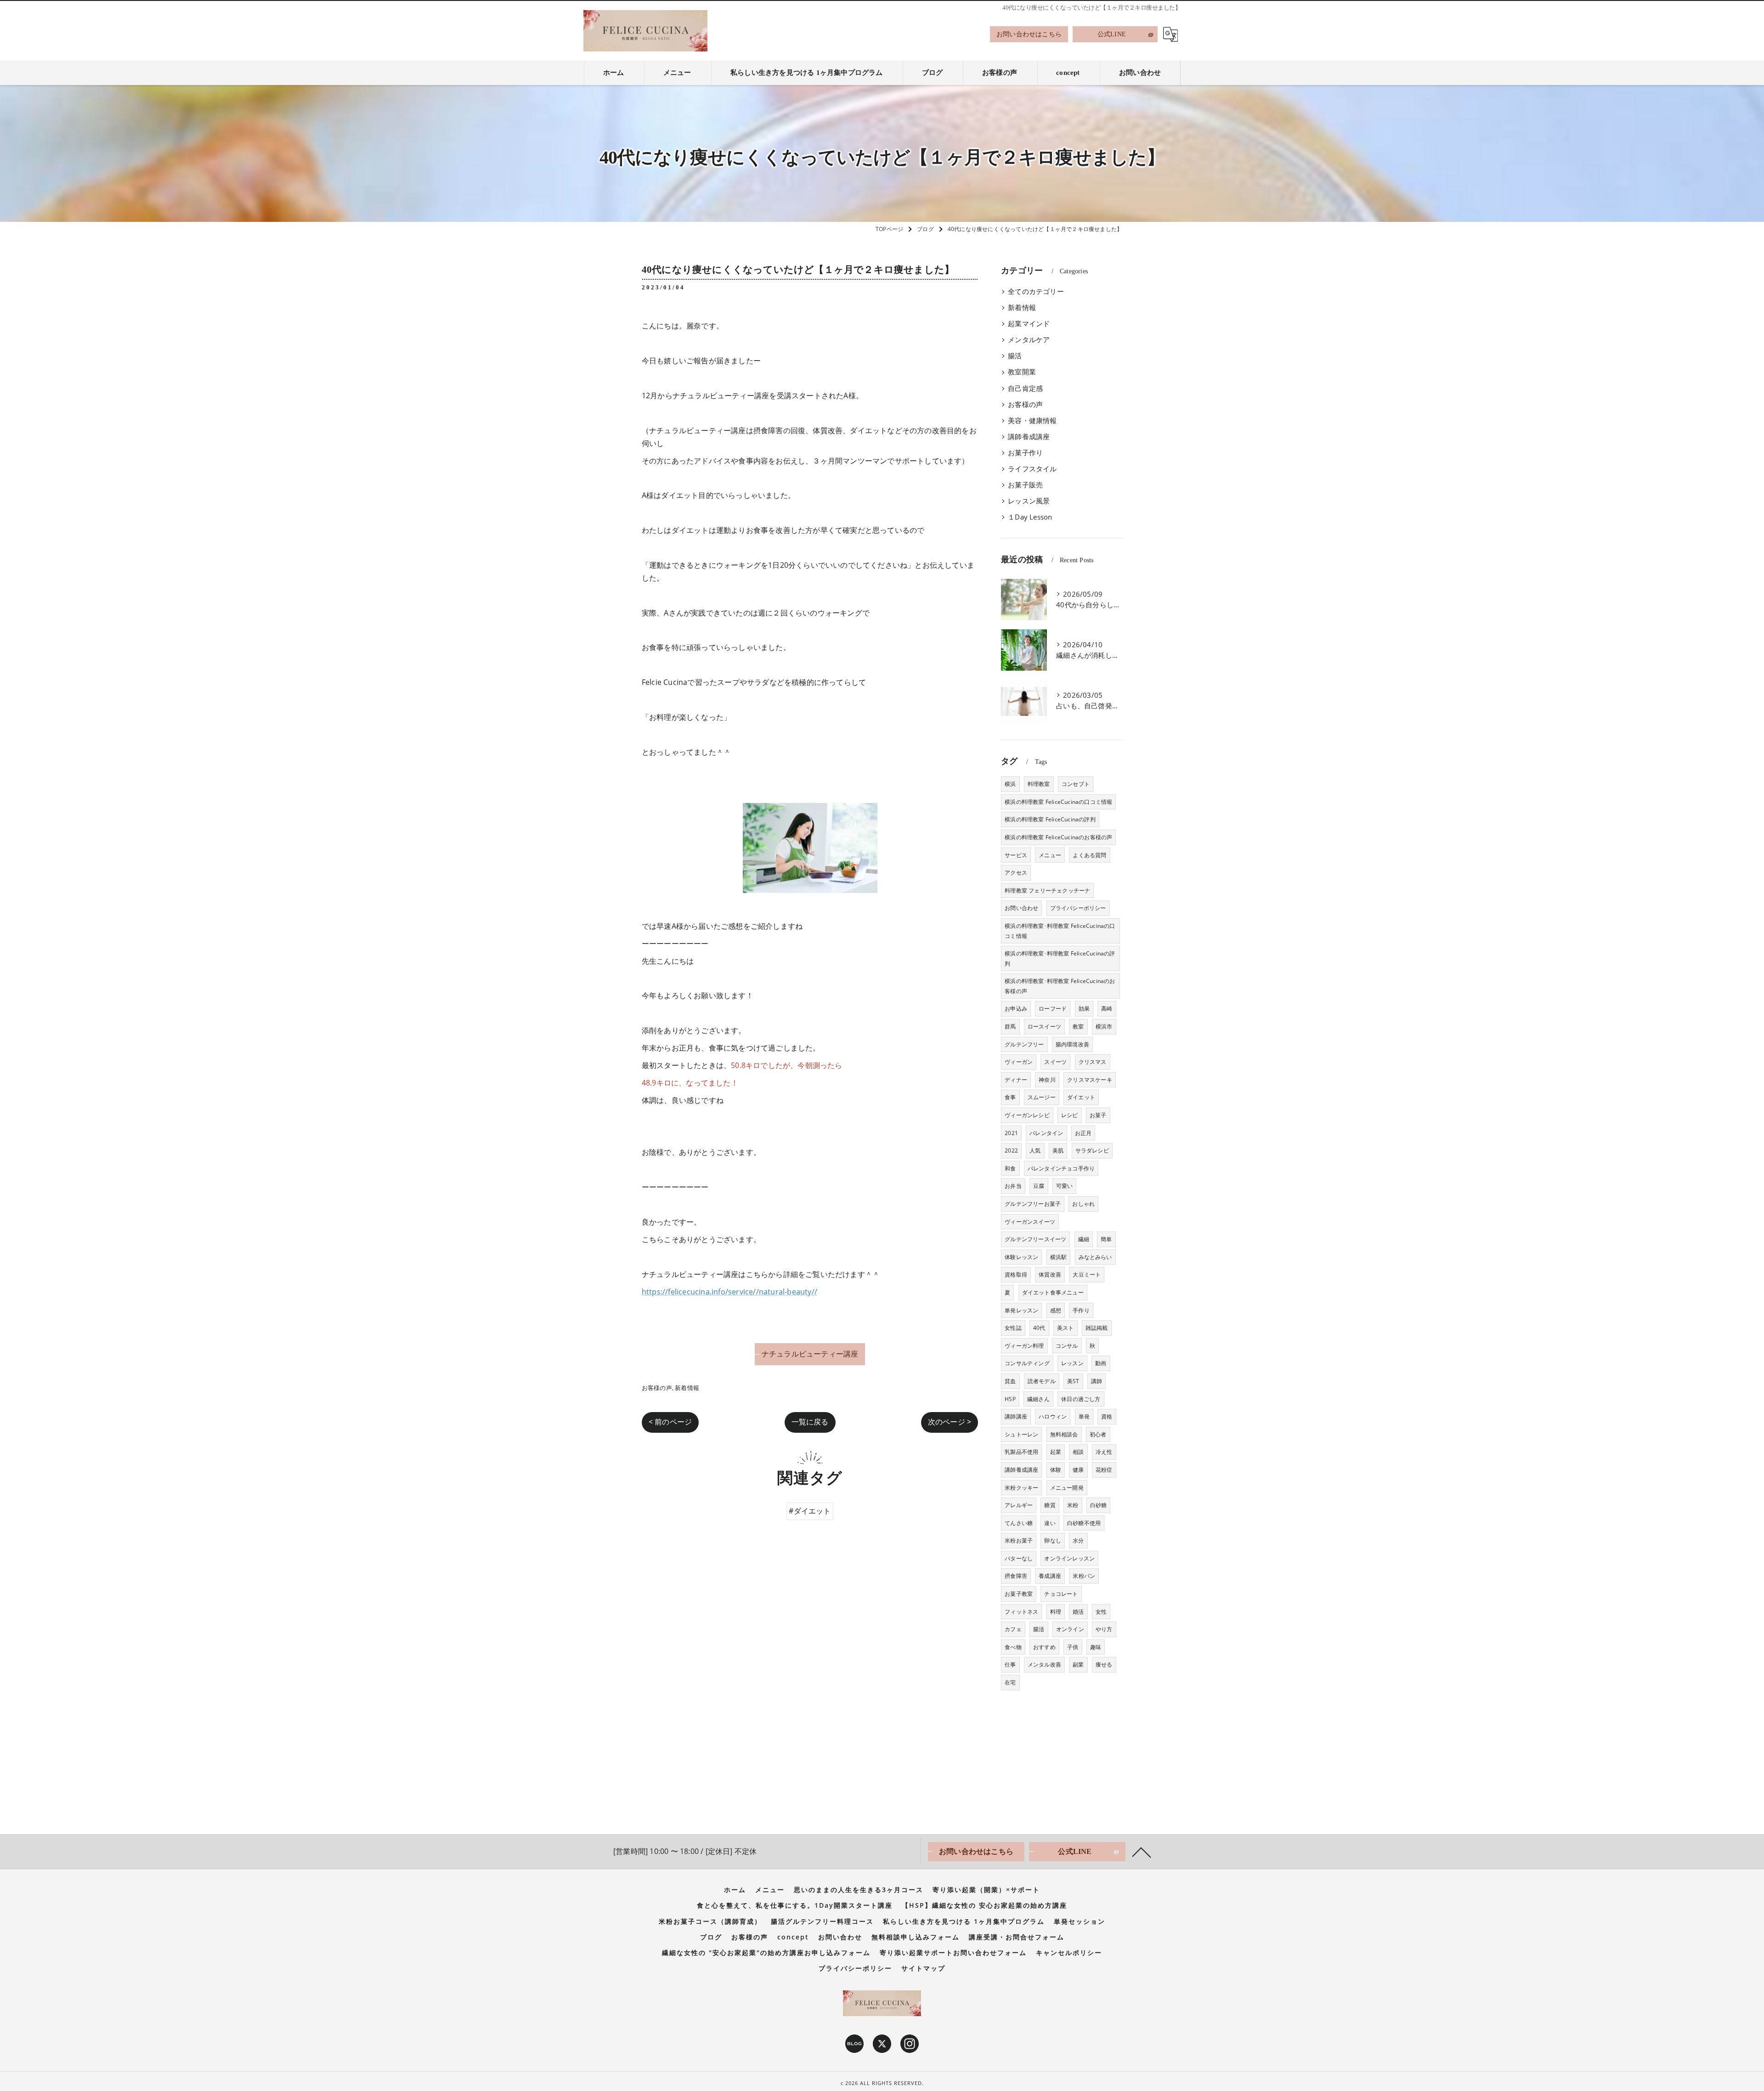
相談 (1078, 1452)
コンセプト (1076, 784)
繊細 (1084, 1239)
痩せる (1104, 1664)
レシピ (1070, 1115)
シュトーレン (1021, 1434)
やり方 (1104, 1629)
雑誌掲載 (1097, 1328)
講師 (1097, 1381)
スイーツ (1055, 1062)
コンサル (1067, 1346)
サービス (1016, 855)
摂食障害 (1016, 1576)
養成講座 (1050, 1576)
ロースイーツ (1044, 1026)
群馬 (1010, 1026)
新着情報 (687, 1388)
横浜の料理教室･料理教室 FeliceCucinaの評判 (1060, 958)
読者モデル (1042, 1381)
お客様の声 (657, 1388)
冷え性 (1104, 1452)
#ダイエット (810, 1511)
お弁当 (1013, 1186)
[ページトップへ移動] (1142, 1852)
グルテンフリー (1024, 1044)
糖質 (1050, 1505)
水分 (1078, 1540)
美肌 (1058, 1150)
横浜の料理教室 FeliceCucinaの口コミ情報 (1058, 802)
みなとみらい (1095, 1257)
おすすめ (1044, 1647)
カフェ (1013, 1629)
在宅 (1010, 1682)
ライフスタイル (1032, 469)
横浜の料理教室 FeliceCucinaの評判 (1050, 819)
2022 (1011, 1150)
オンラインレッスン (1069, 1558)
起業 (1056, 1452)
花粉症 (1104, 1470)
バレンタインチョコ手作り (1061, 1168)
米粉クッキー (1021, 1488)
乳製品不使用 (1021, 1452)
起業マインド (1029, 324)
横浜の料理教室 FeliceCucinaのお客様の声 (1058, 837)
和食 (1010, 1168)
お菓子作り (1025, 453)
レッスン (1072, 1363)
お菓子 (1098, 1115)
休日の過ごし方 (1081, 1399)
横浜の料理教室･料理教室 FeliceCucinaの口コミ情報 (1060, 931)
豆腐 (1039, 1186)
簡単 (1106, 1239)
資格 (1107, 1416)
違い (1050, 1523)
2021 (1011, 1133)
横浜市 (1104, 1026)
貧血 (1010, 1381)
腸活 (1015, 356)
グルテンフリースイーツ (1035, 1239)
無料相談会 (1064, 1434)
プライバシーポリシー (1078, 908)
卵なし (1053, 1540)
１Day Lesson (1030, 517)
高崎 (1107, 1009)
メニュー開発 (1067, 1488)
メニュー (1050, 855)
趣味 (1096, 1647)
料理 (1056, 1612)
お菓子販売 (1025, 485)
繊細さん (1038, 1399)
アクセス (1016, 873)
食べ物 (1013, 1647)
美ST (1073, 1381)
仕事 (1010, 1664)
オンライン (1070, 1629)
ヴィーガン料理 (1024, 1346)
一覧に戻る (810, 1422)
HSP (1010, 1399)
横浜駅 (1059, 1257)
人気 (1035, 1150)
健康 (1078, 1470)
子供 (1073, 1647)
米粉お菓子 (1019, 1540)
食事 (1010, 1097)
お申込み (1016, 1009)
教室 (1078, 1026)
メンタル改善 (1044, 1664)
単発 (1084, 1416)
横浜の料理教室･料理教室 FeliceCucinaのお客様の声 (1060, 986)
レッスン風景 (1029, 501)
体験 (1056, 1470)
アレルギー (1019, 1505)
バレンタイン (1046, 1133)
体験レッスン (1021, 1257)
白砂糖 (1099, 1505)
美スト (1066, 1328)
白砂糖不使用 (1084, 1523)
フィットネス (1021, 1612)
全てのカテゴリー (1036, 291)
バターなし (1019, 1558)
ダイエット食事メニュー (1053, 1292)
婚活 (1078, 1612)
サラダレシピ (1092, 1150)
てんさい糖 (1019, 1523)
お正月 (1083, 1133)
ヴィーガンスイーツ (1030, 1222)
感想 (1056, 1310)
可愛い (1065, 1186)
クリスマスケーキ (1090, 1080)
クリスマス (1093, 1062)
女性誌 (1013, 1328)
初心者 (1098, 1434)
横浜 (1010, 784)
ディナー (1016, 1080)
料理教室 (1039, 784)
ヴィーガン (1019, 1062)
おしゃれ (1083, 1204)
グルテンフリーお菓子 (1033, 1204)
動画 (1101, 1363)
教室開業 (1022, 372)
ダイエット (1081, 1097)
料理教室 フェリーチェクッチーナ (1047, 890)
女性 (1101, 1612)
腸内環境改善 (1072, 1044)
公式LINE (1112, 34)
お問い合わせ (1021, 908)
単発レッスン (1021, 1310)
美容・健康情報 (1032, 421)
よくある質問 (1089, 855)
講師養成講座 (1029, 437)
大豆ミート (1087, 1274)
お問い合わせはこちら (1029, 34)
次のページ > (950, 1422)
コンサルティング (1027, 1363)
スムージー (1042, 1097)
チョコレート (1061, 1594)
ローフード (1053, 1009)
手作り (1081, 1310)
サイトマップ (923, 1968)
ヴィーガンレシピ (1027, 1115)
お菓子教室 (1019, 1594)
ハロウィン (1053, 1416)
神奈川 (1047, 1080)
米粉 (1073, 1505)
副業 (1078, 1664)
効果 (1084, 1009)
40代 (1039, 1328)
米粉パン (1084, 1576)
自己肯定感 (1025, 388)
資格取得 (1016, 1274)
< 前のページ (670, 1422)
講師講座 (1016, 1416)
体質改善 (1050, 1274)
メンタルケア (1029, 340)
